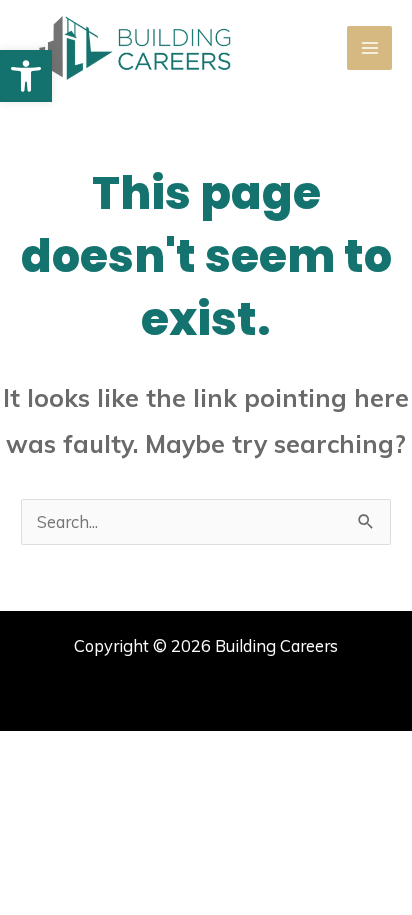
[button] (26, 76)
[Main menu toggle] (369, 48)
